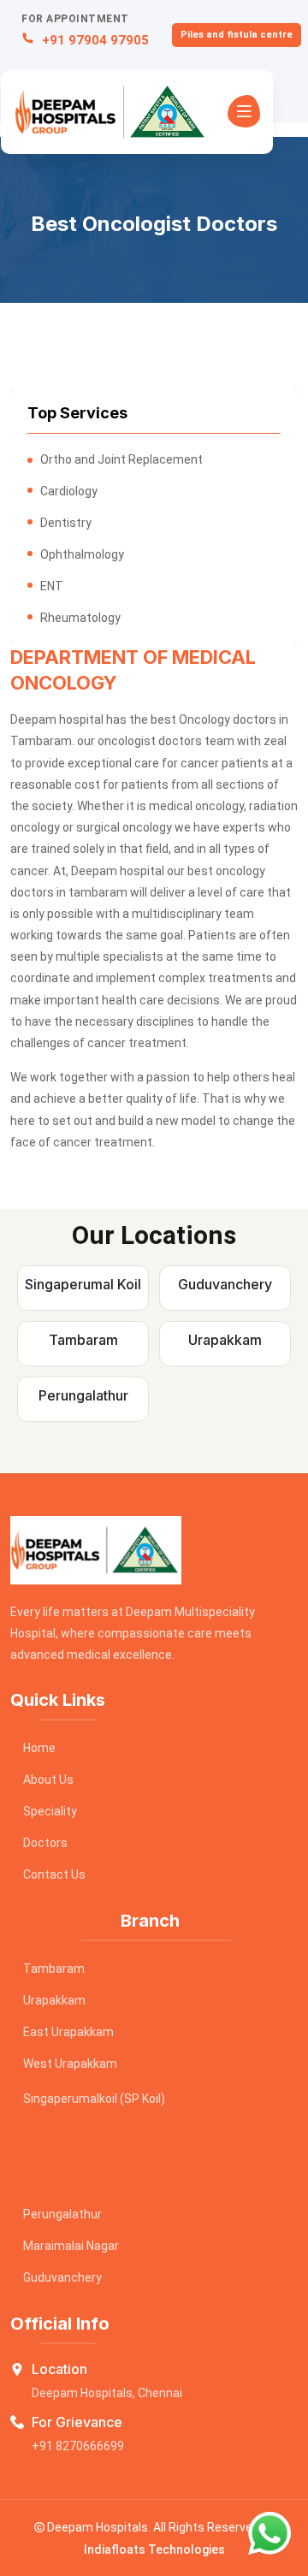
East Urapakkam (68, 2032)
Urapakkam (54, 2000)
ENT (52, 586)
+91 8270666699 (78, 2446)
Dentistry (66, 523)
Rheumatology (80, 618)
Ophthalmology (82, 554)
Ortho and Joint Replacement (121, 459)
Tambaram (54, 1969)
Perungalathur (62, 2214)
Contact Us (54, 1874)
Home (39, 1748)
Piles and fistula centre (237, 35)
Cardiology (69, 491)
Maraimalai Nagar (71, 2246)
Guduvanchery (62, 2277)
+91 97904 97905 (94, 40)
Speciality (50, 1811)
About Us (48, 1780)
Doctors (45, 1843)
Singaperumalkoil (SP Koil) (94, 2099)
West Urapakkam (70, 2064)
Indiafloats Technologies (154, 2549)
